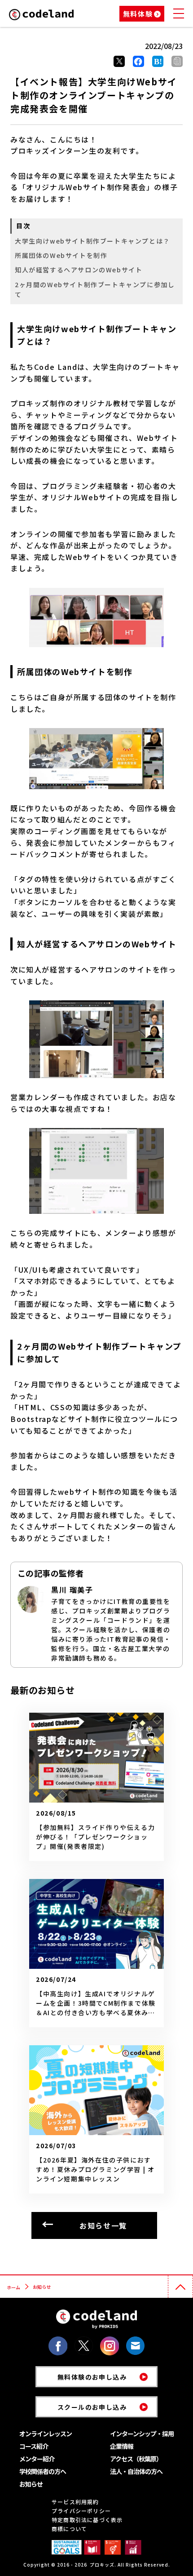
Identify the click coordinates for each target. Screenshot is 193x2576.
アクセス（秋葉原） (136, 2459)
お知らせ (31, 2484)
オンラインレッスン (46, 2434)
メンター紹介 (37, 2459)
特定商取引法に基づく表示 (87, 2520)
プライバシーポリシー (81, 2511)
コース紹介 (34, 2446)
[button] (177, 61)
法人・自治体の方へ (136, 2471)
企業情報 (122, 2446)
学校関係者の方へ (43, 2471)
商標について (69, 2529)
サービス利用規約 (75, 2502)
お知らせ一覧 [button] (103, 2225)
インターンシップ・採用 (142, 2434)
